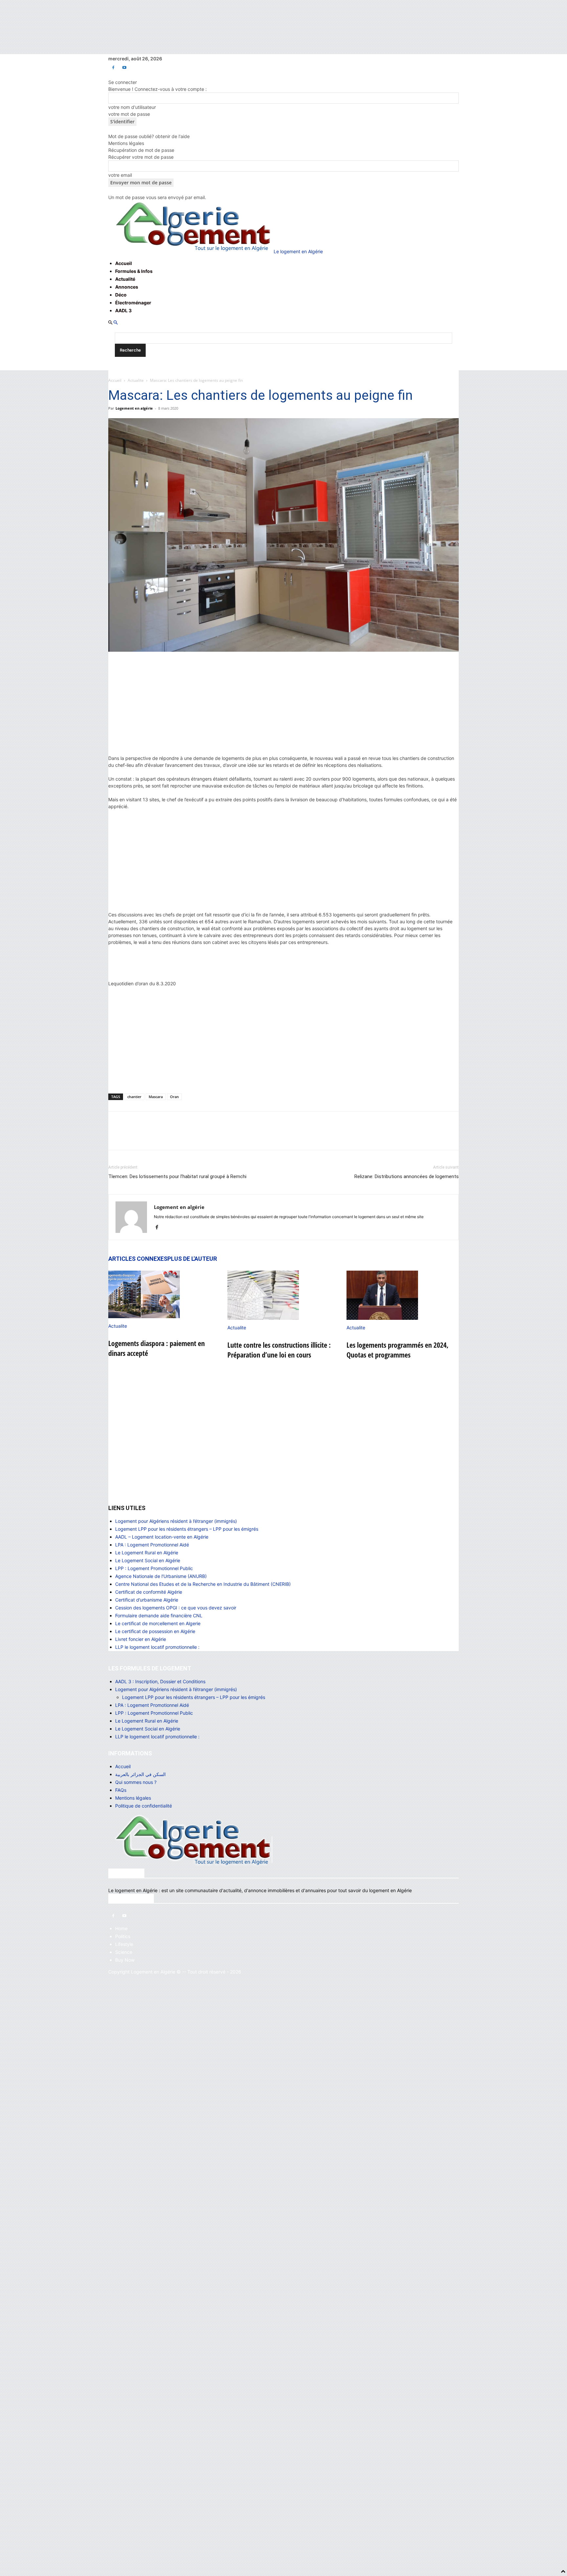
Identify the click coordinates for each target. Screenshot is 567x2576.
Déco (121, 295)
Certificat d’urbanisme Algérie (147, 1600)
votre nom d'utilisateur (132, 107)
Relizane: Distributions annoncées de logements (407, 1176)
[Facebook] (113, 67)
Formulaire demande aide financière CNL (159, 1615)
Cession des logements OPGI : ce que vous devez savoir (176, 1608)
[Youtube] (124, 67)
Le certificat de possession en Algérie (155, 1631)
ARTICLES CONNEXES (138, 1259)
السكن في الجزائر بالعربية (140, 1774)
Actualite (136, 380)
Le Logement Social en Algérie (148, 1560)
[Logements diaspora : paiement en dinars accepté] (164, 1294)
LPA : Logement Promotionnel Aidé (152, 1545)
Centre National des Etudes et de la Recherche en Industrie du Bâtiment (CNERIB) (203, 1584)
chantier (134, 1097)
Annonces (127, 287)
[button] (110, 323)
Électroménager (133, 303)
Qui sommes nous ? (136, 1782)
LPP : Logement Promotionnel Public (154, 1568)
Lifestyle (124, 1944)
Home (121, 1928)
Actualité (125, 279)
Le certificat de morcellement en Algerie (158, 1623)
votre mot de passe (129, 114)
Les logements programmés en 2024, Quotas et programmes (398, 1350)
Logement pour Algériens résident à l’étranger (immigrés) (176, 1521)
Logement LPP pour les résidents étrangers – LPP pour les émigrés (187, 1529)
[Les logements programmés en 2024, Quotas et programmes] (403, 1295)
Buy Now (125, 1960)
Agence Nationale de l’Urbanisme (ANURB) (161, 1576)
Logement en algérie (134, 408)
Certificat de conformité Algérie (149, 1592)
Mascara (156, 1097)
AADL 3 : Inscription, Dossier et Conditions (160, 1681)
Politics (123, 1936)
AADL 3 (123, 310)
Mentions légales (126, 143)
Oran (174, 1097)
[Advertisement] (283, 706)
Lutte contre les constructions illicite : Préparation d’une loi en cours (279, 1350)
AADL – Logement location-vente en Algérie (162, 1537)
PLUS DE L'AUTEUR (192, 1259)
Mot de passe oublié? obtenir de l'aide (149, 136)
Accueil (124, 263)
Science (124, 1952)
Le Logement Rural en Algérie (147, 1553)
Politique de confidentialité (144, 1806)
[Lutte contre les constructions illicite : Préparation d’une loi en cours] (283, 1295)
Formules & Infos (134, 271)
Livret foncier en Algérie (141, 1639)
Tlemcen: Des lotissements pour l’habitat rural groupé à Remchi (177, 1176)
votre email (120, 175)
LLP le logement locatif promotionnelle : (157, 1647)
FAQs (121, 1790)
